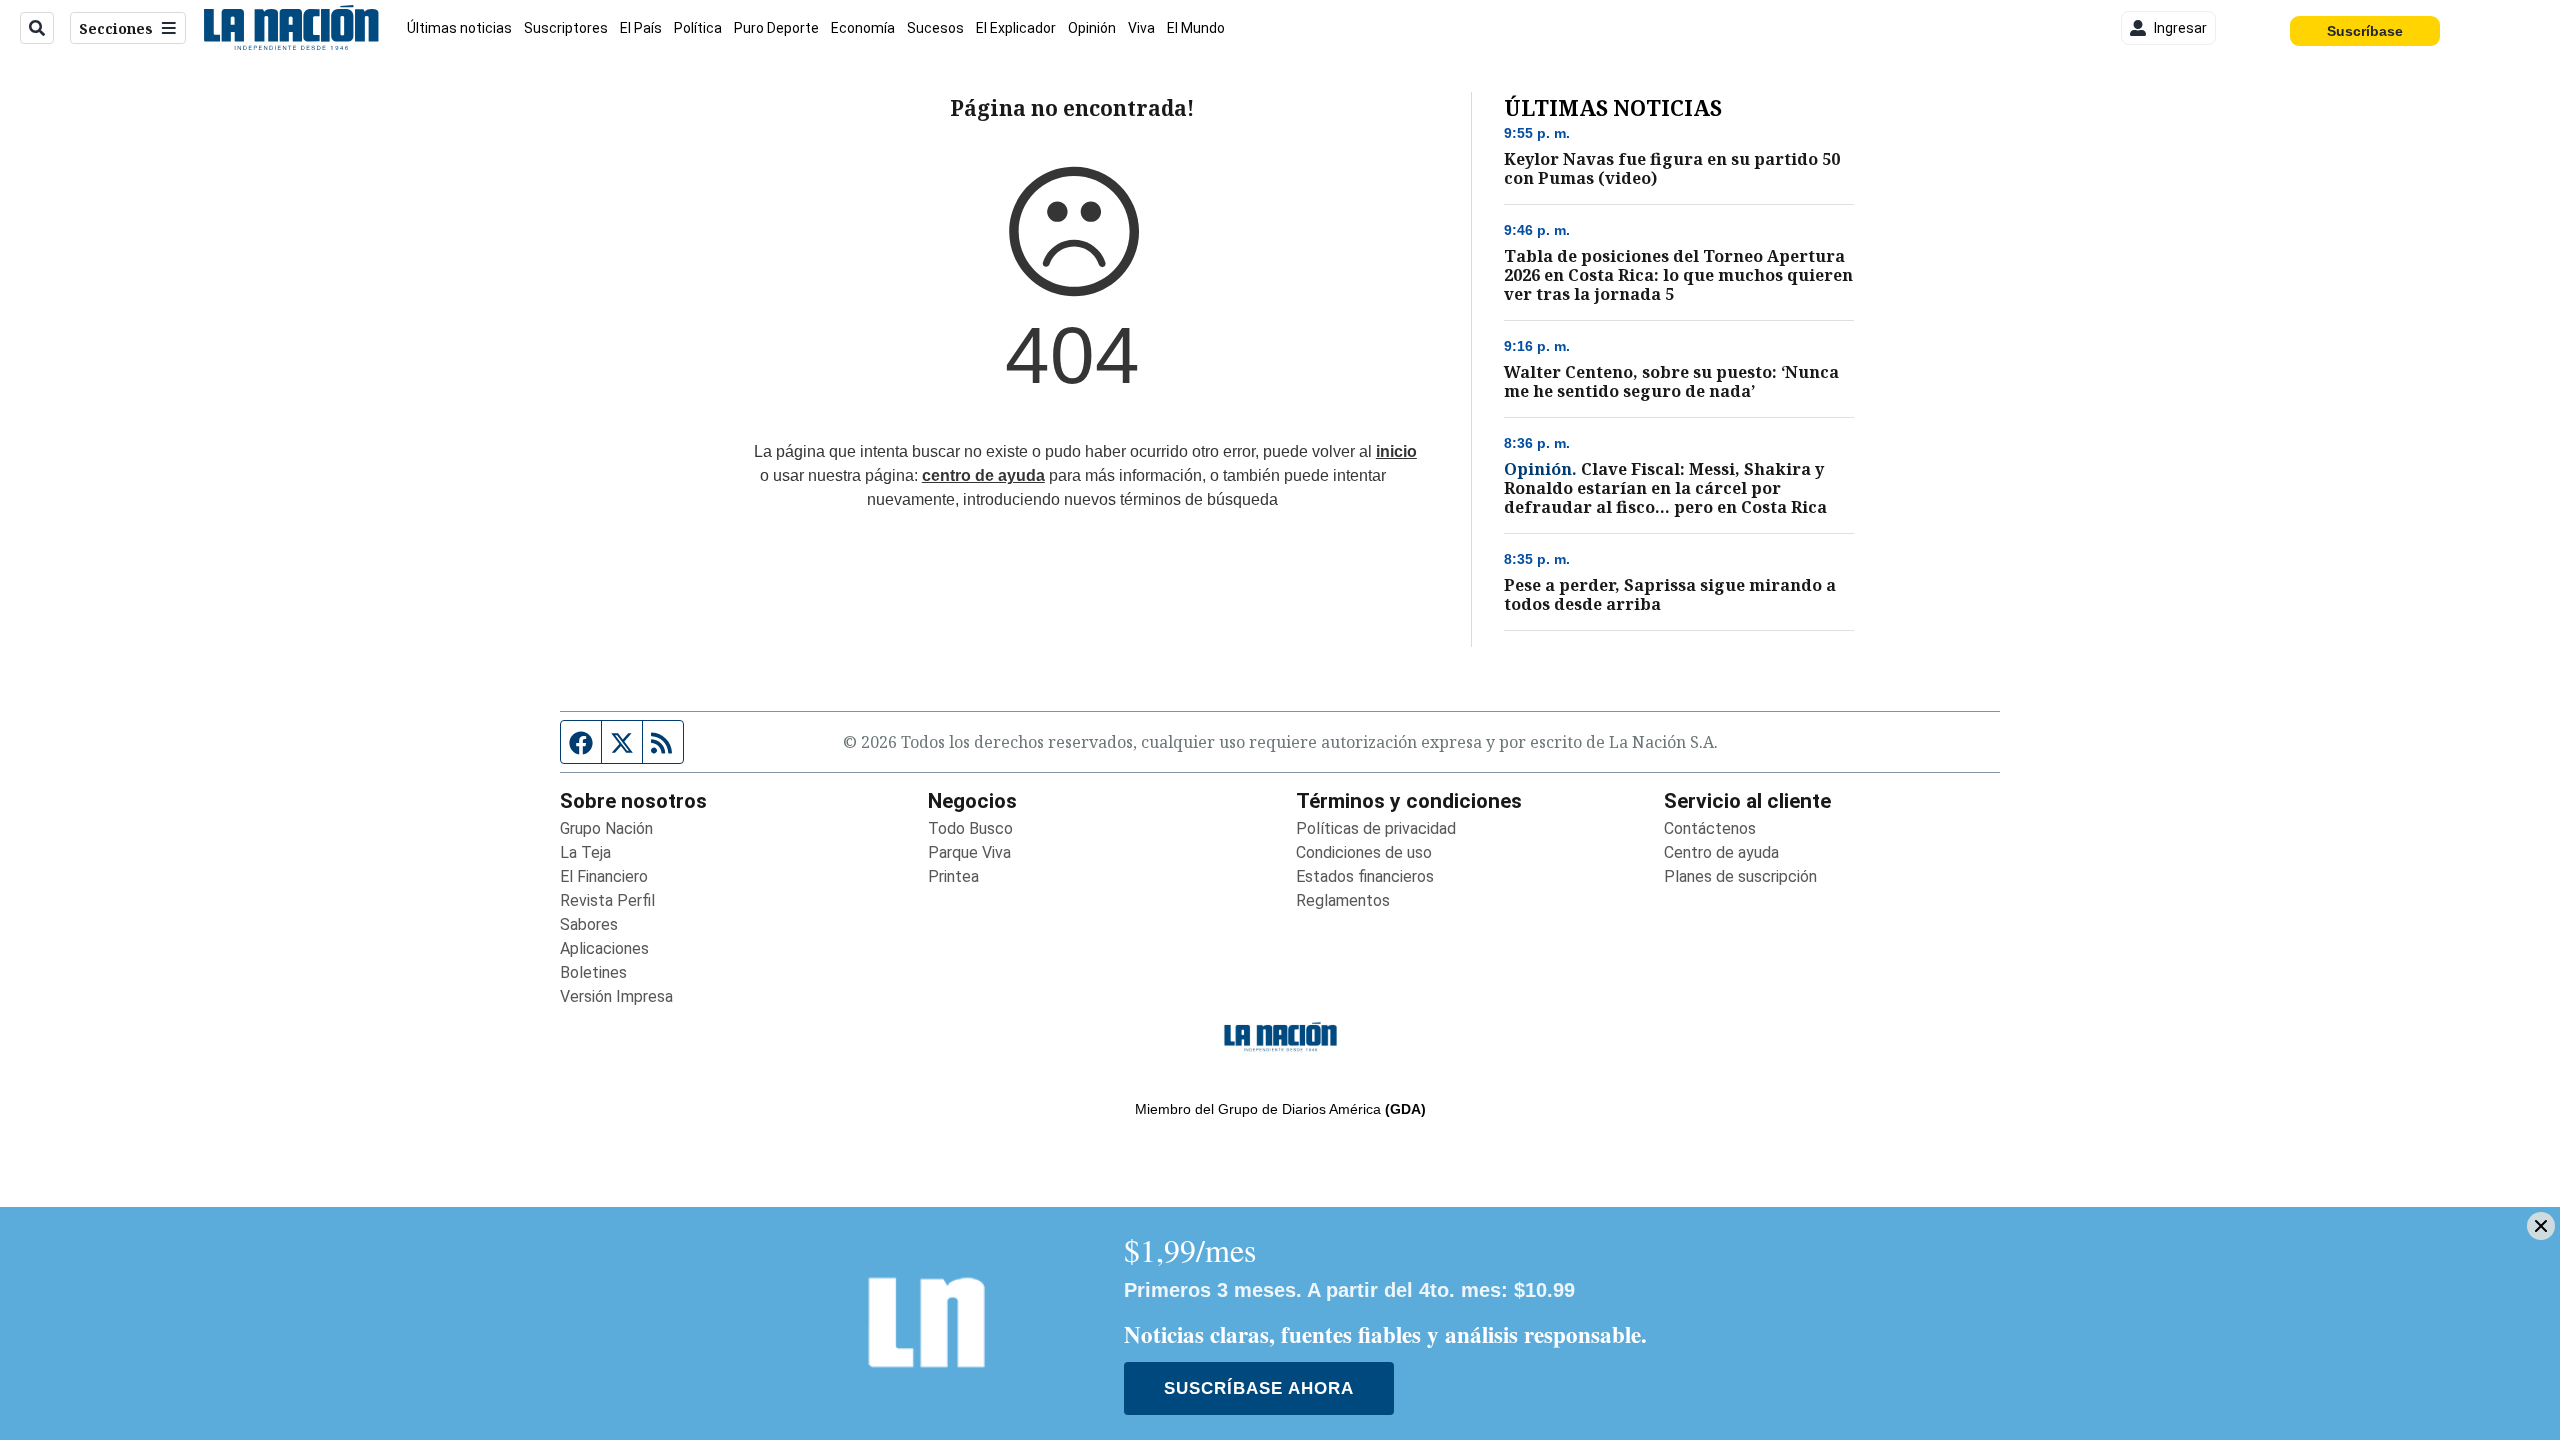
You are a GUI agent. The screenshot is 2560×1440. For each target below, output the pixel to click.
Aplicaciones (604, 948)
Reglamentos (1343, 900)
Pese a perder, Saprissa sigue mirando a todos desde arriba (1670, 595)
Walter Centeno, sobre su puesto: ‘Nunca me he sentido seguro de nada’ (1671, 382)
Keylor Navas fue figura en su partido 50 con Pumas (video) (1672, 169)
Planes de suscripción (1740, 876)
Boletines (593, 972)
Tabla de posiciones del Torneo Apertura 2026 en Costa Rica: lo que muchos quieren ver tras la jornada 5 (1678, 275)
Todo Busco (970, 828)
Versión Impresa (616, 996)
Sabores (589, 924)
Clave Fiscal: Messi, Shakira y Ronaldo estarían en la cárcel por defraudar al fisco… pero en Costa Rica (1665, 488)
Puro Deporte (776, 28)
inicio (1396, 451)
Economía (863, 28)
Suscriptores (566, 28)
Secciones (116, 28)
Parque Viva (969, 852)
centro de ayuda (983, 475)
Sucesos (935, 28)
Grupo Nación (606, 828)
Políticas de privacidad (1376, 828)
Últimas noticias (459, 28)
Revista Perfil (607, 900)
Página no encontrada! (1072, 108)
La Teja (585, 852)
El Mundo (1196, 28)
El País (641, 28)
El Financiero (604, 876)
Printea (953, 876)
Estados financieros (1365, 876)
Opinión (1092, 28)
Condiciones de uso (1364, 852)
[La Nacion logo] (290, 28)
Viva (1141, 28)
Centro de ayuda (1721, 852)
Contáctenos (1710, 828)
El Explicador (1016, 28)
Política (698, 28)
